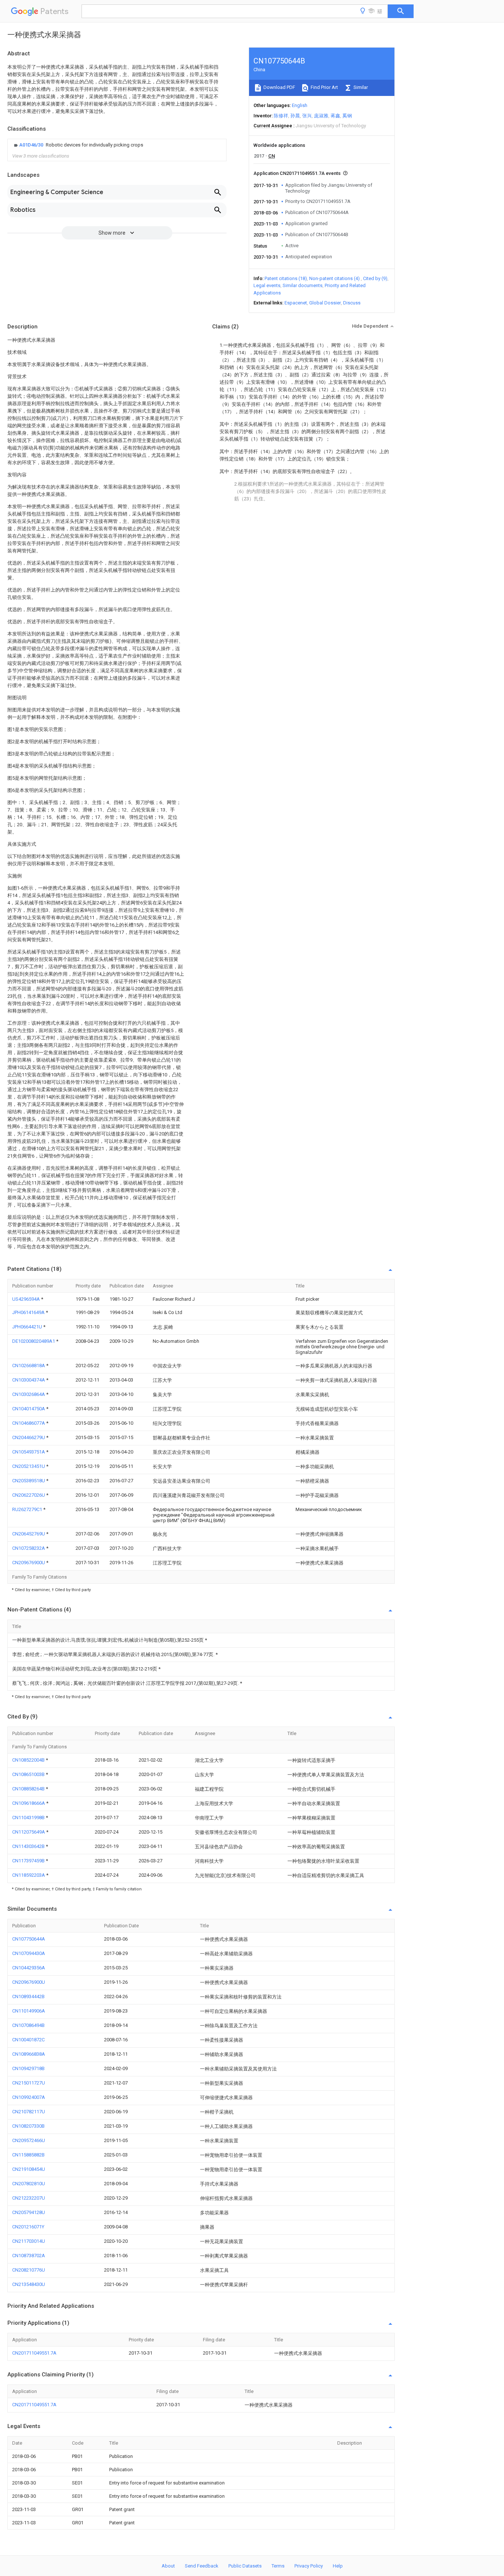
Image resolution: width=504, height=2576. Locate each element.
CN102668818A (29, 1365)
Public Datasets (245, 2566)
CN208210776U (29, 2270)
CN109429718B (28, 2068)
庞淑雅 (321, 116)
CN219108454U (29, 2169)
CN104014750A (29, 1409)
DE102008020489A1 (34, 1341)
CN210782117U (29, 2112)
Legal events (267, 285)
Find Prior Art (324, 87)
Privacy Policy (309, 2566)
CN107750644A (29, 1939)
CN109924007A (29, 2097)
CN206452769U (29, 1534)
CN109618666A (29, 1803)
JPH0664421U (28, 1327)
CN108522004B (29, 1760)
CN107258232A (29, 1548)
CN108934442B (28, 1996)
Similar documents (303, 285)
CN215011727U (29, 2083)
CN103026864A (29, 1394)
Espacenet (296, 303)
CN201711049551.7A (34, 2353)
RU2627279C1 (28, 1509)
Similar (360, 87)
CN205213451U (29, 1466)
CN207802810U (29, 2184)
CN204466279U (29, 1437)
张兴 (307, 116)
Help (338, 2566)
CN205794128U (29, 2212)
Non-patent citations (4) (334, 278)
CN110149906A (29, 2011)
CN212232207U (29, 2198)
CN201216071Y (28, 2227)
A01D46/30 (32, 145)
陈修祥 (281, 116)
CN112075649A (29, 1832)
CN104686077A (29, 1423)
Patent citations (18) (286, 278)
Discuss (352, 303)
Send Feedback (202, 2566)
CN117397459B (29, 1861)
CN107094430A (29, 1953)
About (168, 2566)
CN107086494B (28, 2025)
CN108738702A (29, 2256)
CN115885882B (28, 2155)
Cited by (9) (375, 278)
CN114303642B (29, 1846)
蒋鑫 (335, 116)
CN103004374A (29, 1380)
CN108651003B (29, 1774)
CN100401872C (28, 2040)
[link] (78, 145)
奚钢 (347, 116)
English (300, 105)
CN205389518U (29, 1481)
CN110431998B (29, 1818)
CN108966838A (29, 2054)
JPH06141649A (29, 1312)
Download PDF (279, 87)
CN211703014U (29, 2241)
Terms (278, 2566)
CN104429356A (29, 1968)
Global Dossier (325, 303)
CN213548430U (29, 2284)
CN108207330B (28, 2126)
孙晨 (295, 116)
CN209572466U (29, 2140)
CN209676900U (29, 1563)
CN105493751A (29, 1452)
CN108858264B (29, 1789)
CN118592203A (29, 1875)
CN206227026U (29, 1495)
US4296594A (27, 1299)
